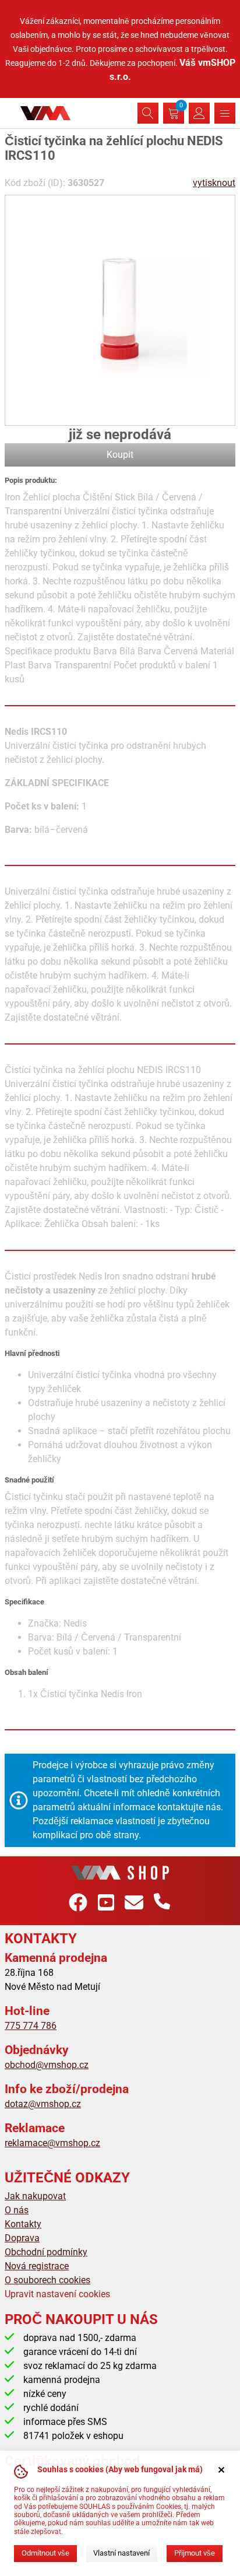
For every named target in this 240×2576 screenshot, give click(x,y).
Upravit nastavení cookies (57, 2294)
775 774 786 (31, 2026)
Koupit (120, 455)
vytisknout (214, 183)
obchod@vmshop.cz (47, 2065)
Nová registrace (37, 2266)
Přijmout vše (195, 2553)
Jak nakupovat (35, 2196)
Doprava (22, 2238)
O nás (17, 2210)
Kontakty (23, 2224)
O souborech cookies (47, 2280)
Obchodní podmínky (46, 2252)
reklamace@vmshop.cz (52, 2143)
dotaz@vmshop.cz (43, 2104)
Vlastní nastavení (121, 2553)
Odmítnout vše (45, 2553)
